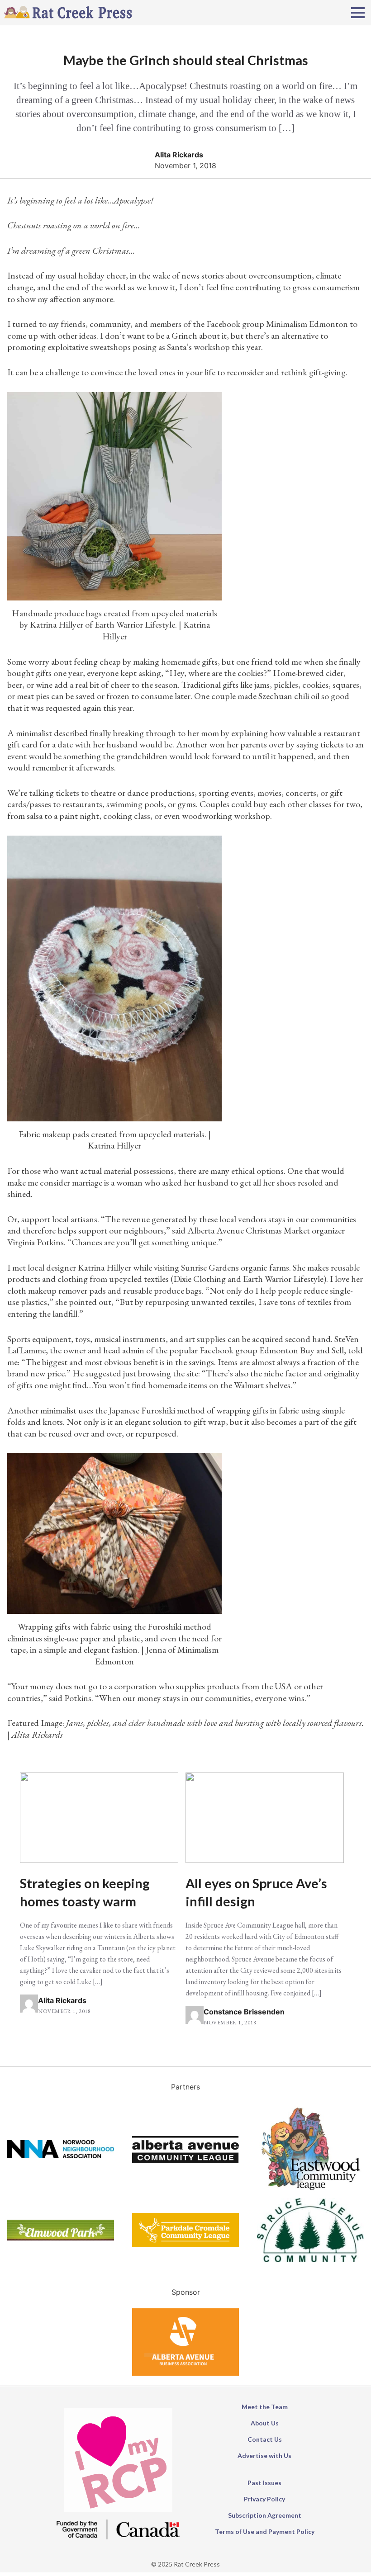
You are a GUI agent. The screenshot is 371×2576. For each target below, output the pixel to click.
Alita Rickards (179, 155)
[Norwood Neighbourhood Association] (61, 2155)
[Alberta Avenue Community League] (185, 2160)
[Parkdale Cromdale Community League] (185, 2245)
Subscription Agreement (265, 2515)
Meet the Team (265, 2407)
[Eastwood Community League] (310, 2193)
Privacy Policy (264, 2499)
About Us (265, 2423)
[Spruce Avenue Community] (310, 2259)
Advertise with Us (264, 2455)
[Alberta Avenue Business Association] (185, 2373)
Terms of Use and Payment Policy (265, 2531)
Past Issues (264, 2483)
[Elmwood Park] (61, 2238)
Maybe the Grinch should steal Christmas (186, 60)
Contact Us (265, 2439)
